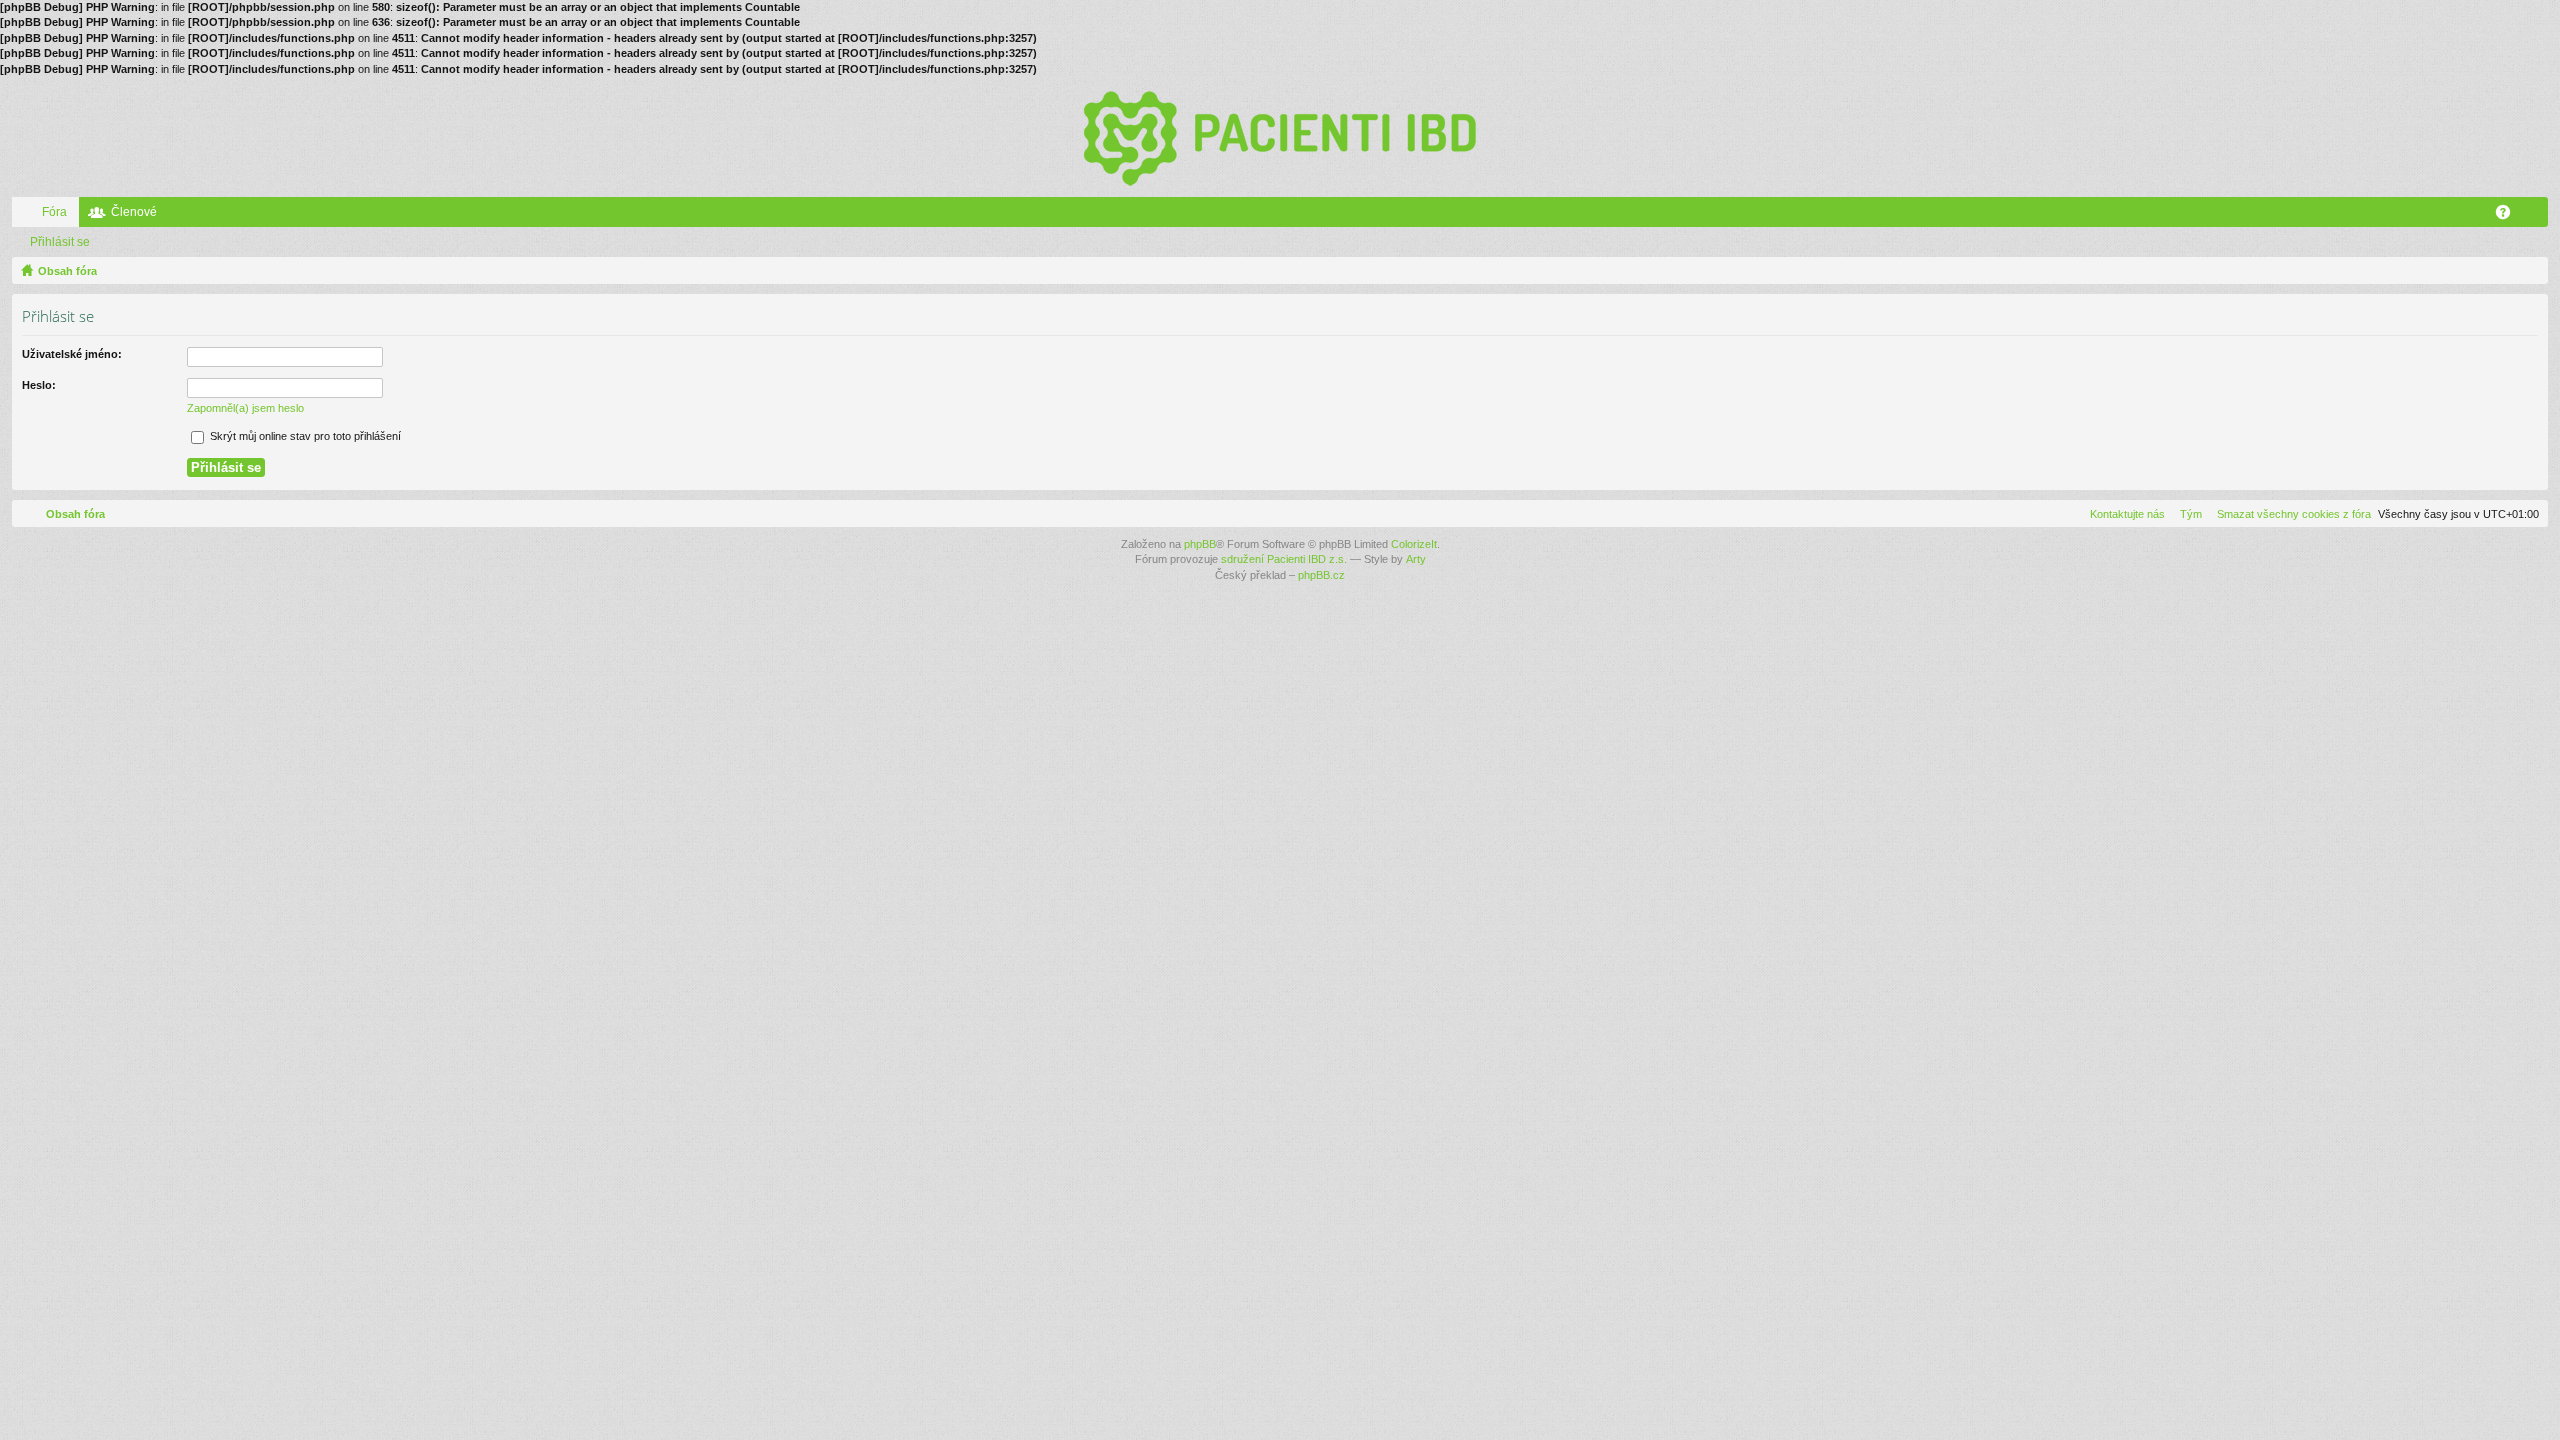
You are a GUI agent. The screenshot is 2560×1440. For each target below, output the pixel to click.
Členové (134, 212)
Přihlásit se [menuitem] (2537, 216)
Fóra (54, 212)
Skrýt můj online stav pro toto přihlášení (304, 436)
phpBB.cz (1321, 575)
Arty (1416, 559)
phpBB (1200, 544)
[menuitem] (2290, 514)
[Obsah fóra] (1280, 137)
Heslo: (39, 385)
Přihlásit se (60, 242)
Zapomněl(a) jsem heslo (245, 408)
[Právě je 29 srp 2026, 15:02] (2529, 271)
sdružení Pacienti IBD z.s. (1284, 559)
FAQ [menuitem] (2509, 216)
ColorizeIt (1414, 544)
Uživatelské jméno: (72, 354)
